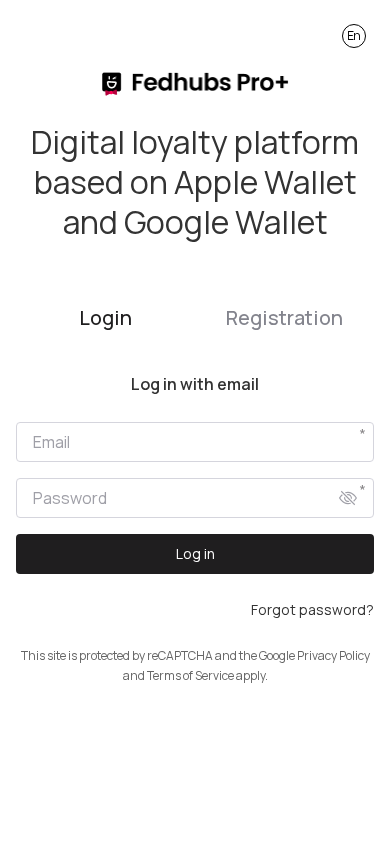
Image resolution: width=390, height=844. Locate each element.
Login (105, 317)
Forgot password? (312, 609)
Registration (284, 317)
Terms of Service (190, 675)
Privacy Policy (333, 655)
